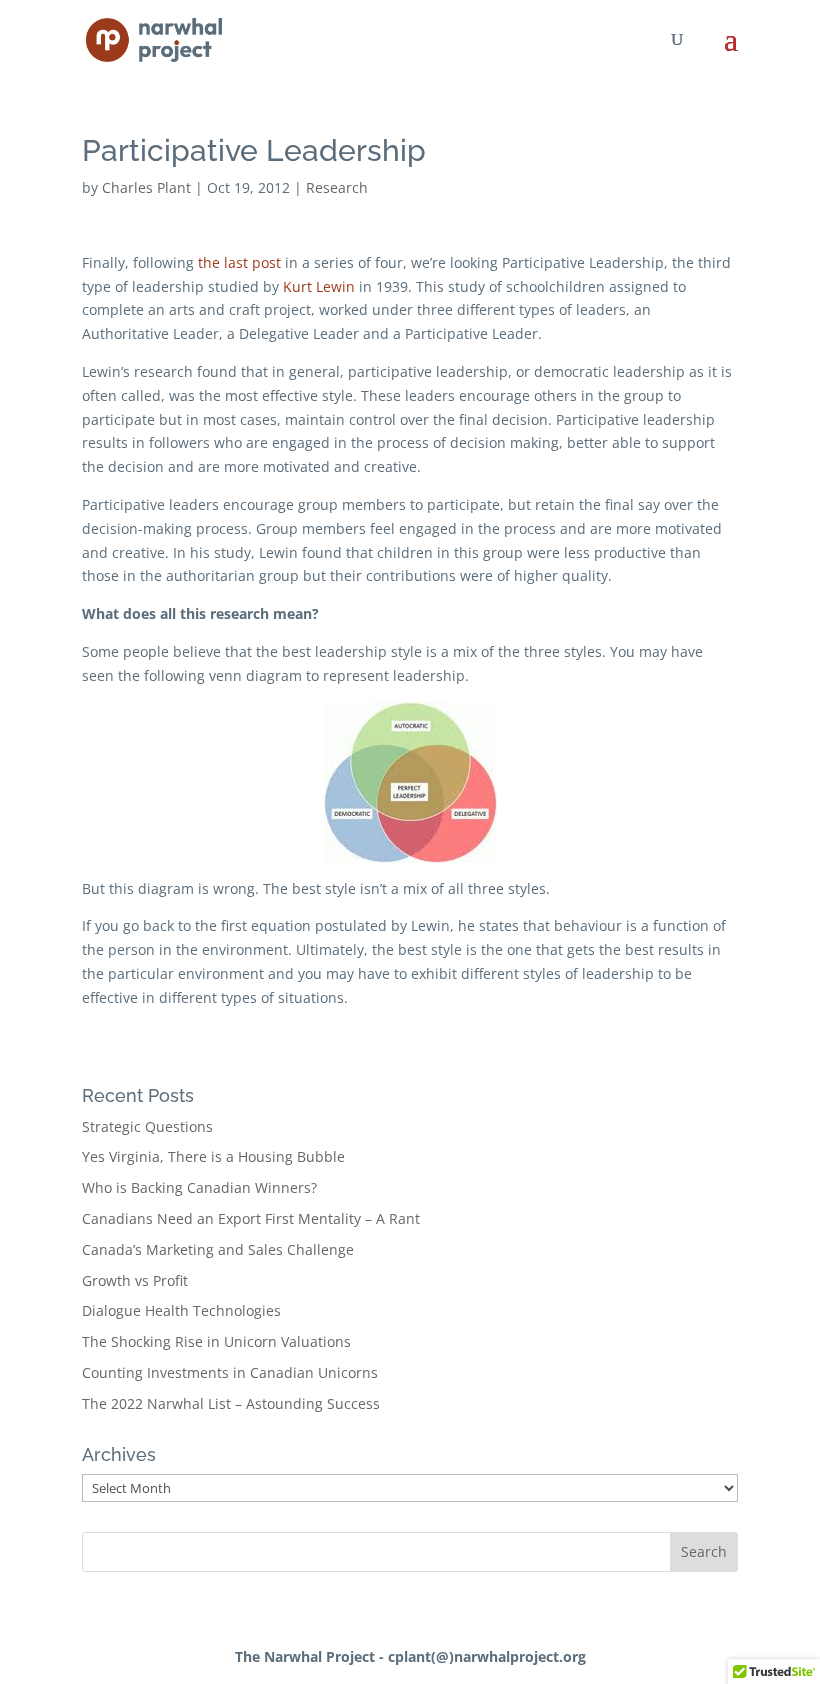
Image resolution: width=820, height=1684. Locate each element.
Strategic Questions (147, 1126)
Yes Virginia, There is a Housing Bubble (213, 1156)
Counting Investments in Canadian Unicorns (230, 1372)
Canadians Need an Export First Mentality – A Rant (251, 1218)
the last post (239, 262)
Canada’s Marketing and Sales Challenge (218, 1249)
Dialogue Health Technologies (181, 1310)
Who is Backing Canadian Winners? (199, 1187)
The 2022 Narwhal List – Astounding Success (231, 1403)
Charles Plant (146, 187)
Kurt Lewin (319, 286)
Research (337, 187)
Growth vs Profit (135, 1280)
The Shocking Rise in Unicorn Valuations (216, 1341)
